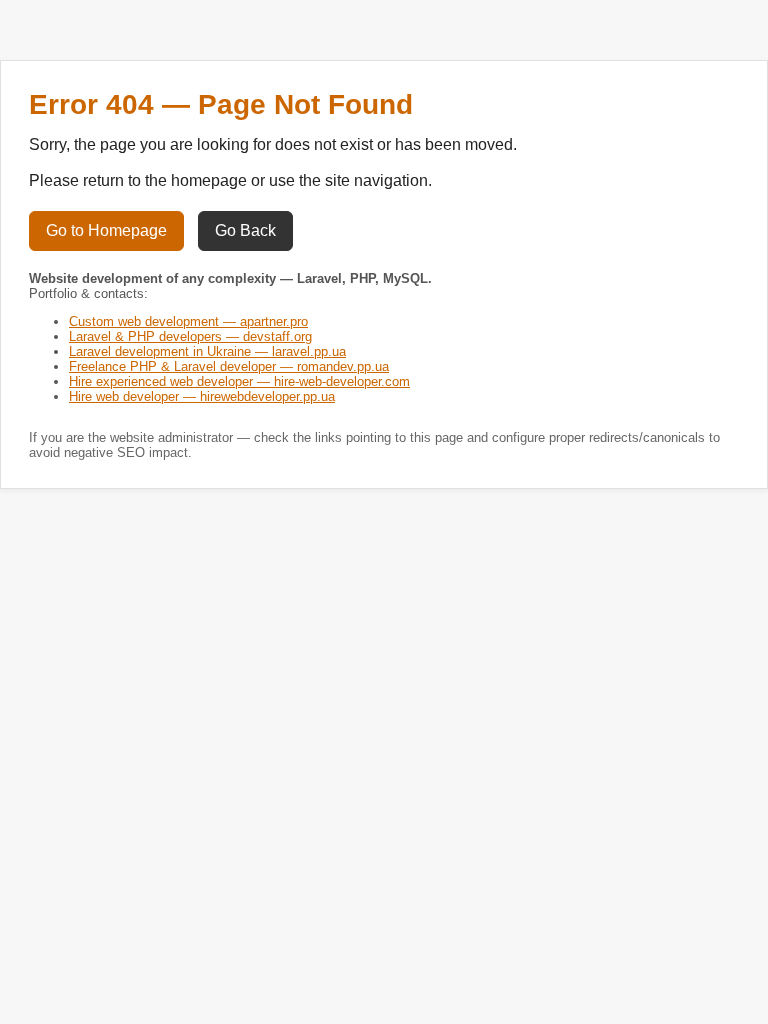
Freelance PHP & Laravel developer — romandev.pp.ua (229, 366)
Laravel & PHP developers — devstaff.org (190, 336)
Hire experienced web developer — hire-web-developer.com (239, 381)
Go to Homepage (106, 230)
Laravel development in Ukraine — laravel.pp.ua (207, 351)
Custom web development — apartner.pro (188, 321)
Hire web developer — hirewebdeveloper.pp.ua (202, 396)
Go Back (245, 230)
